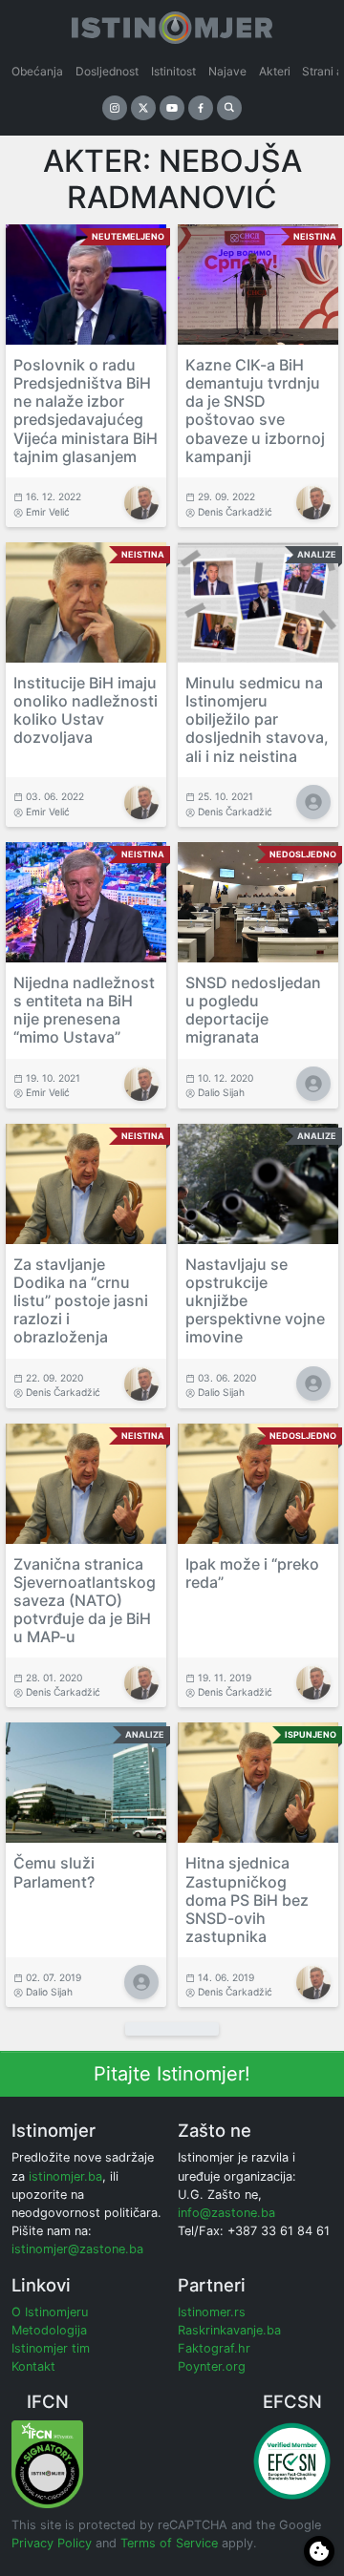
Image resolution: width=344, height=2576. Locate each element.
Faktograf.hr (214, 2348)
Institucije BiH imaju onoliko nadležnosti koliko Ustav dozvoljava (86, 710)
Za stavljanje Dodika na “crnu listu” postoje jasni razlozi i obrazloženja (81, 1301)
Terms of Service (169, 2543)
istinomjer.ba (65, 2176)
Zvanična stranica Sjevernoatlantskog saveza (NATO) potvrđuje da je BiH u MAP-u (85, 1601)
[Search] (229, 108)
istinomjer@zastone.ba (77, 2249)
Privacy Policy (52, 2543)
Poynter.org (212, 2366)
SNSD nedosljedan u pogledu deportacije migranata (253, 1010)
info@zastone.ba (226, 2213)
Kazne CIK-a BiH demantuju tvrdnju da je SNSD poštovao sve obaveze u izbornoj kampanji (255, 411)
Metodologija (49, 2330)
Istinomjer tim (51, 2348)
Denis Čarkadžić (235, 512)
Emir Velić (48, 512)
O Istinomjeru (50, 2312)
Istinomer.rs (212, 2312)
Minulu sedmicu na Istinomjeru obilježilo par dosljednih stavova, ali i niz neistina (257, 719)
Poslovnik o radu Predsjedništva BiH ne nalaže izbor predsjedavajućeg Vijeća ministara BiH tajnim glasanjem (86, 411)
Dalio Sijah (221, 1092)
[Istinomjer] (172, 24)
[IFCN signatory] (47, 2463)
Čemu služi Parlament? (54, 1872)
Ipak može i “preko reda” (252, 1573)
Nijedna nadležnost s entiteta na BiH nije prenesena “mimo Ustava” (84, 1010)
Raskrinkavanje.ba (229, 2330)
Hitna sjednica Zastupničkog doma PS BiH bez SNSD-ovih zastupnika (247, 1900)
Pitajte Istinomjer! (172, 2074)
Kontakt (33, 2366)
